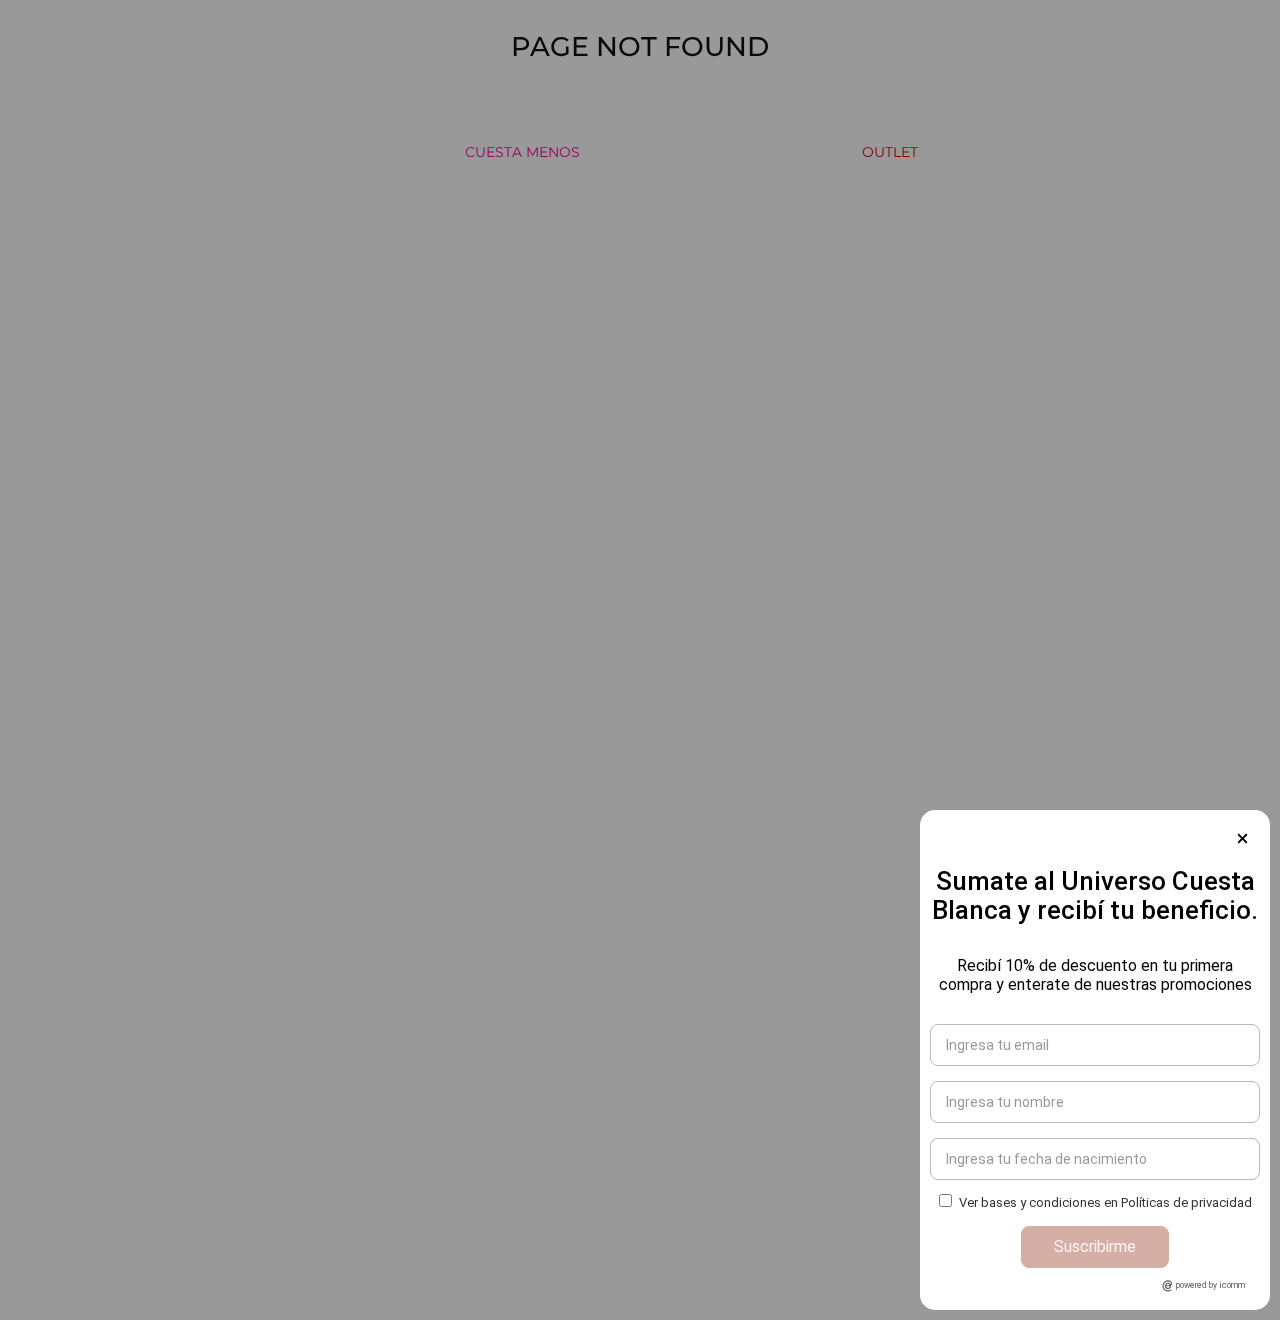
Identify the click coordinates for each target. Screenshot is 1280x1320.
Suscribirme (1095, 1246)
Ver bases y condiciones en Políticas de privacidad (1105, 1202)
